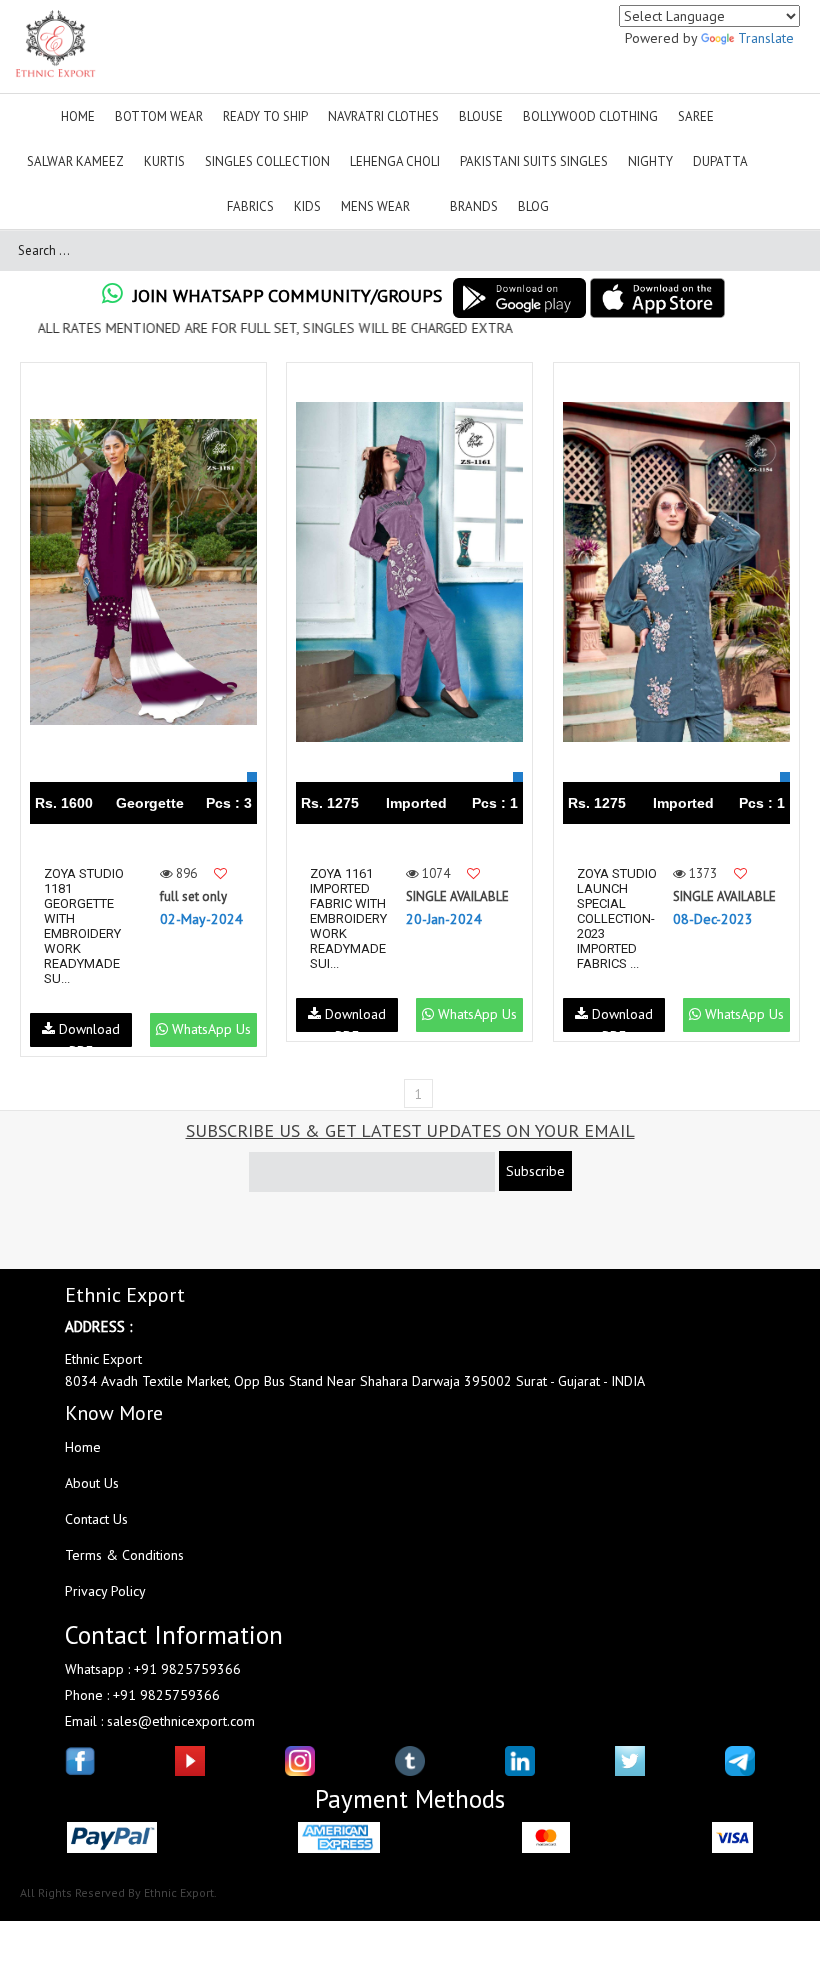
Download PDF (87, 1033)
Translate (766, 38)
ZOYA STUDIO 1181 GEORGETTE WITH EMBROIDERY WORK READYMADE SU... (84, 926)
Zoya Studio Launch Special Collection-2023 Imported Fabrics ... (617, 918)
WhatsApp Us (209, 1029)
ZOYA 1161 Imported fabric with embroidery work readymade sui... (348, 918)
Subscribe (535, 1171)
